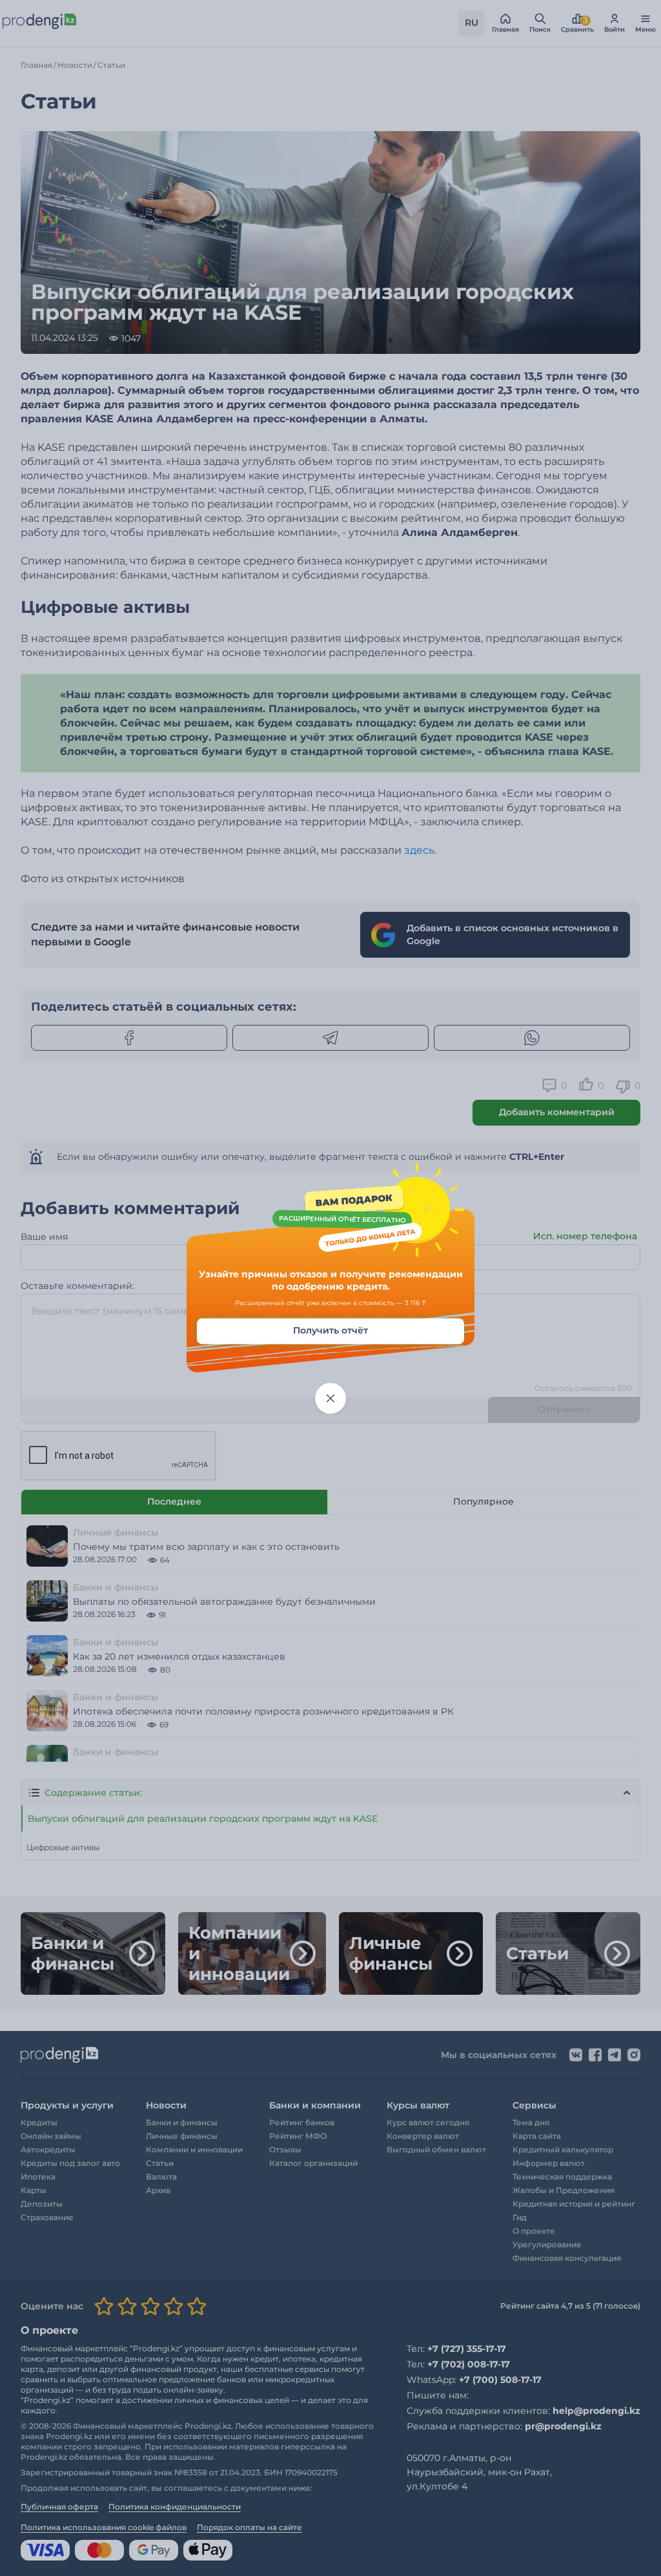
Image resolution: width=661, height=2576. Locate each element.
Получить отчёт (330, 1330)
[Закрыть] (330, 1398)
